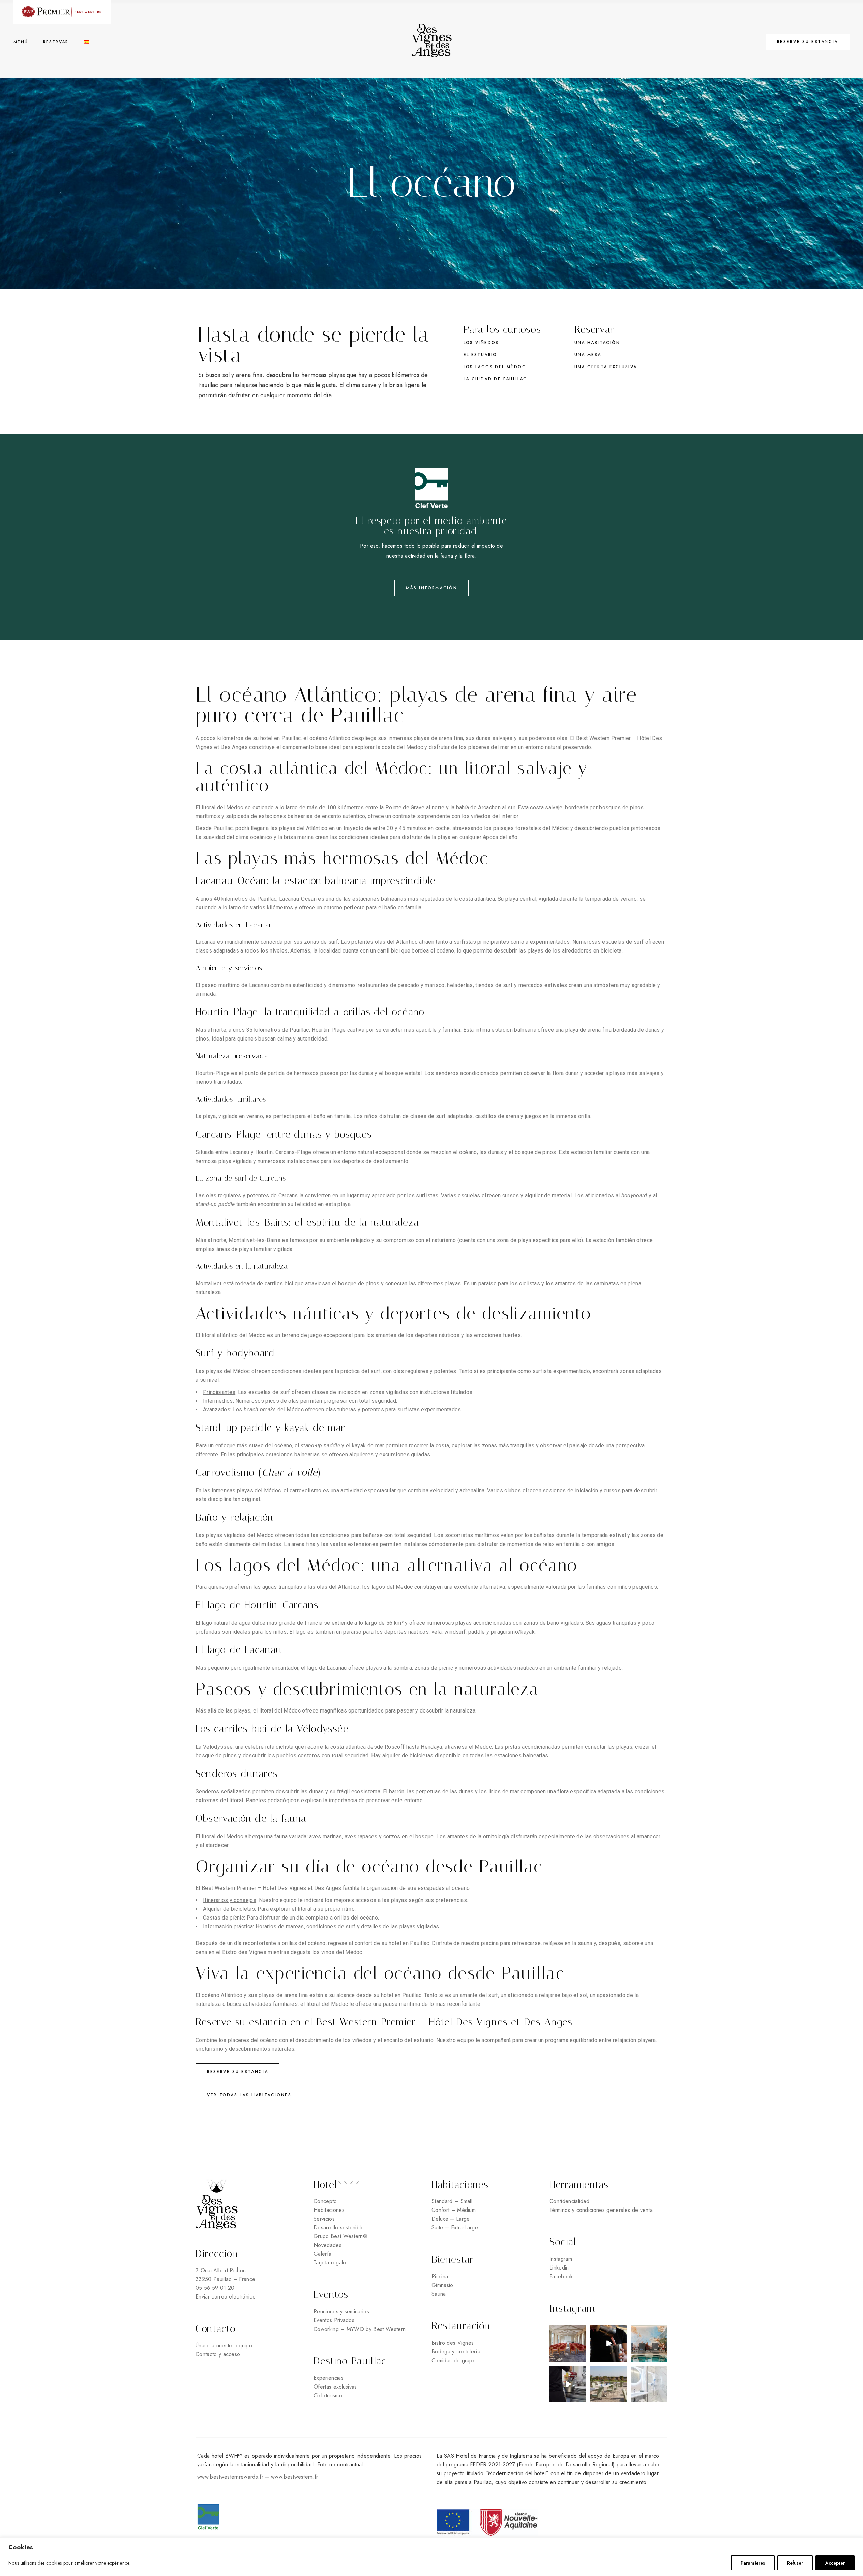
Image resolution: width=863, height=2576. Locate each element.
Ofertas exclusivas (335, 2387)
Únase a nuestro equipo (225, 2346)
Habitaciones (329, 2210)
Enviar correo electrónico (226, 2297)
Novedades (328, 2245)
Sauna (439, 2294)
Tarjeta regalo (330, 2263)
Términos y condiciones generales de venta (601, 2210)
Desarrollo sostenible (339, 2228)
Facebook (561, 2276)
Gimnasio (442, 2285)
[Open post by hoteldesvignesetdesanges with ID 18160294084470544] (649, 2384)
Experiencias (329, 2378)
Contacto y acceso (218, 2354)
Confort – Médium (454, 2210)
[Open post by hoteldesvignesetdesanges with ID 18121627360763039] (609, 2384)
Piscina (440, 2276)
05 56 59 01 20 (215, 2288)
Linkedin (559, 2268)
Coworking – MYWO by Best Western (360, 2329)
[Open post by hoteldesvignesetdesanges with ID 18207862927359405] (649, 2344)
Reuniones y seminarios (341, 2311)
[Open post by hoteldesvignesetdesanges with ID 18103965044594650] (609, 2344)
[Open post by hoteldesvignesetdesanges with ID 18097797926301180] (568, 2344)
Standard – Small (452, 2201)
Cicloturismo (328, 2395)
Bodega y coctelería (456, 2352)
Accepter (835, 2563)
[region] (431, 2557)
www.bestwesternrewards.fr (230, 2477)
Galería (322, 2254)
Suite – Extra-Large (455, 2228)
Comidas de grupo (454, 2360)
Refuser (795, 2563)
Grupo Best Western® (340, 2236)
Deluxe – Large (451, 2219)
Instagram (561, 2259)
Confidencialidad (569, 2201)
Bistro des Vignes (453, 2343)
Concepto (325, 2201)
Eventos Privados (334, 2320)
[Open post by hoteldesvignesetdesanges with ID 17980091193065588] (568, 2384)
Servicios (324, 2219)
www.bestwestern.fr (295, 2477)
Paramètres (753, 2563)
